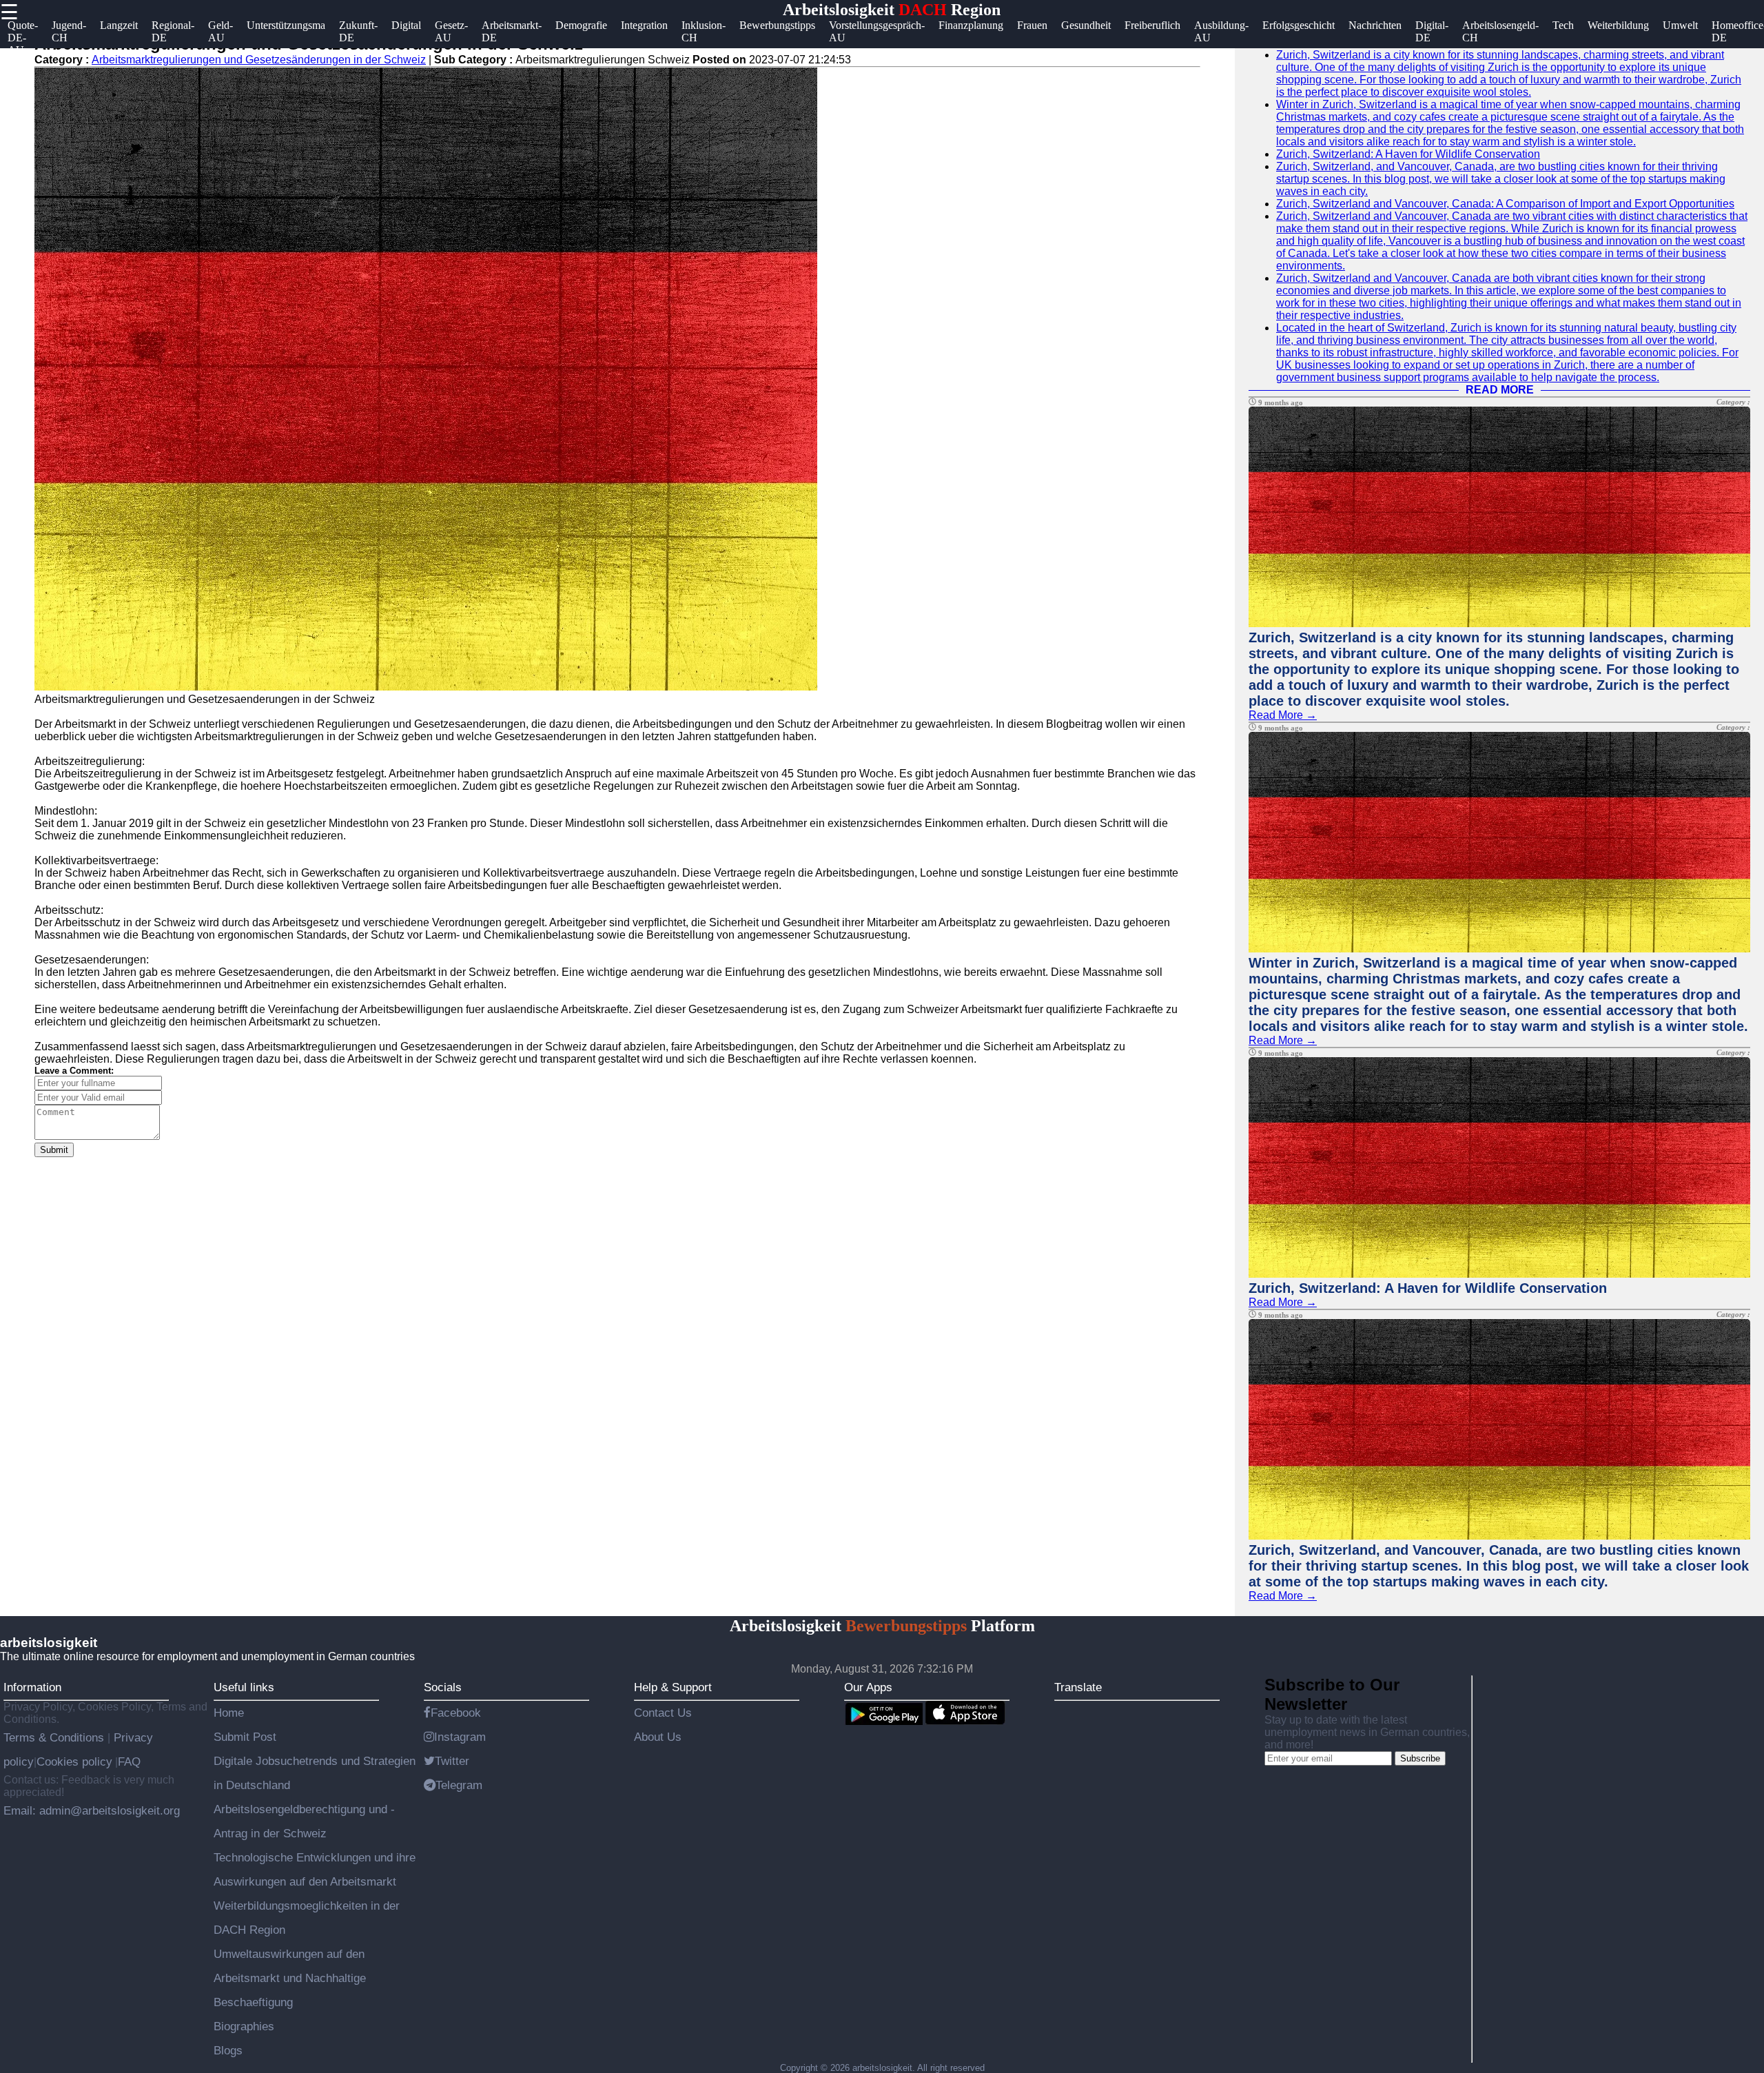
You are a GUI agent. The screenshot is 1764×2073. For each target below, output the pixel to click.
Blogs (228, 2050)
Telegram (459, 1785)
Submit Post (245, 1737)
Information (32, 1687)
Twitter (452, 1761)
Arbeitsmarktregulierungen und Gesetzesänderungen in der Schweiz (259, 60)
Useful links (244, 1687)
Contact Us (663, 1713)
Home (229, 1713)
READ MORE (1500, 390)
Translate (1078, 1687)
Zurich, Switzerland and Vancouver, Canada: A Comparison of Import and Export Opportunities (1505, 204)
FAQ (129, 1761)
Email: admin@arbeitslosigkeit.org (92, 1810)
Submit (54, 1150)
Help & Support (673, 1687)
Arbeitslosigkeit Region (892, 10)
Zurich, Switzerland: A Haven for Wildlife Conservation (1408, 154)
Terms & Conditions (55, 1737)
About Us (658, 1737)
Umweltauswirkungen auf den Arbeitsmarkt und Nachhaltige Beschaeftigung (290, 1978)
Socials (443, 1687)
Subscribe (1420, 1758)
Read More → (1283, 715)
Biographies (244, 2026)
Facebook (456, 1713)
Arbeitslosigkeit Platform (882, 1626)
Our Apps (868, 1687)
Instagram (460, 1737)
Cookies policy (74, 1761)
